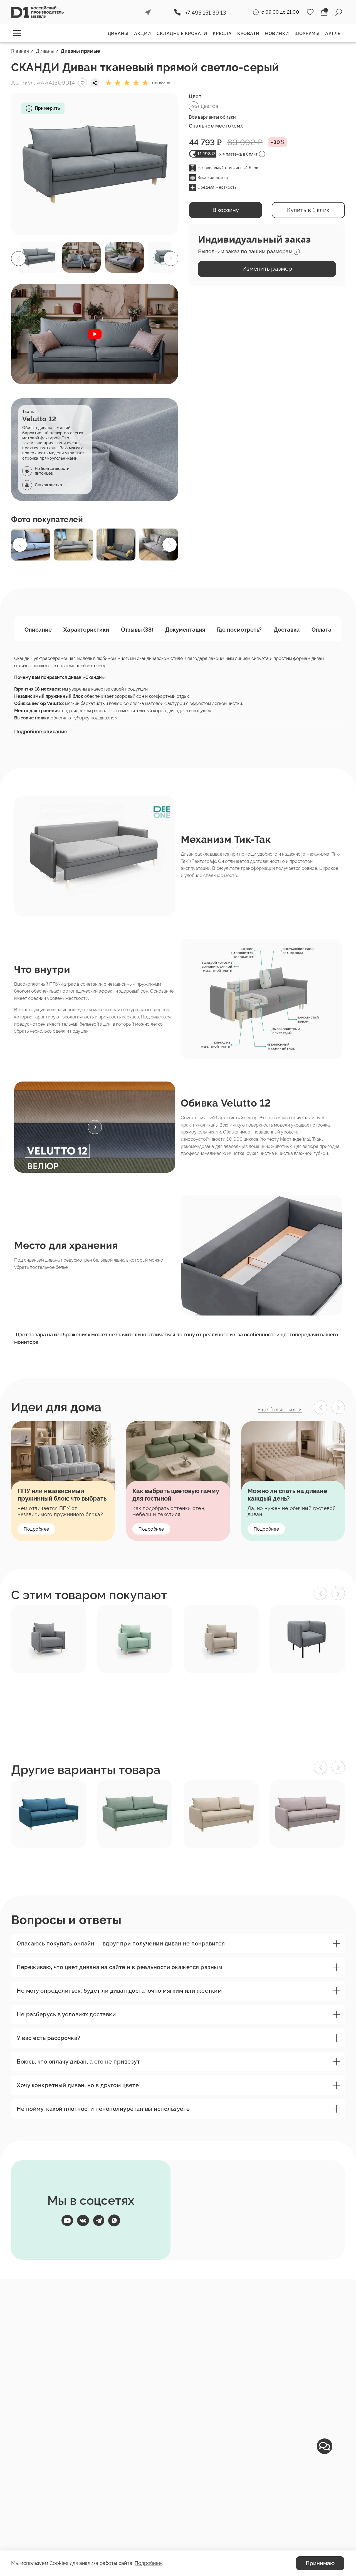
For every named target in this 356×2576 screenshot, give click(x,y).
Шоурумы (307, 33)
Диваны (118, 33)
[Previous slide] (320, 1593)
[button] (163, 164)
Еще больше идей (280, 1410)
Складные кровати (182, 33)
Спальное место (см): (216, 126)
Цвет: (196, 96)
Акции (143, 33)
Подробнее (36, 1529)
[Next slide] (338, 1407)
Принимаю (320, 2563)
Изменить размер (267, 269)
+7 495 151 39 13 (206, 13)
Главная (20, 51)
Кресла (222, 33)
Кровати (248, 33)
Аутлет (334, 33)
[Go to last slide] (320, 1407)
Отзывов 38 (161, 83)
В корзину (226, 210)
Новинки (277, 33)
